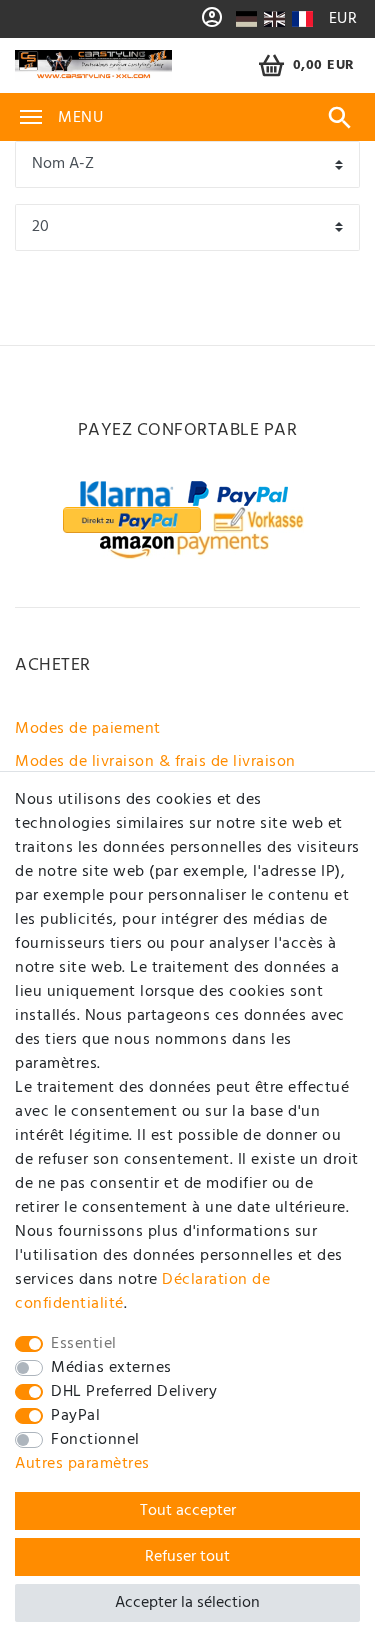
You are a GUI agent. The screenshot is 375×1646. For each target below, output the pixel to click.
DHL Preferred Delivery (134, 1392)
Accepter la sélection (187, 1603)
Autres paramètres (82, 1464)
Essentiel (84, 1344)
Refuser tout (187, 1557)
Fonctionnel (95, 1440)
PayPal (75, 1416)
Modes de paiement (88, 729)
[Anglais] (274, 19)
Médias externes (111, 1368)
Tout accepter (188, 1511)
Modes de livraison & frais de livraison (155, 762)
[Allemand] (246, 19)
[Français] (301, 19)
